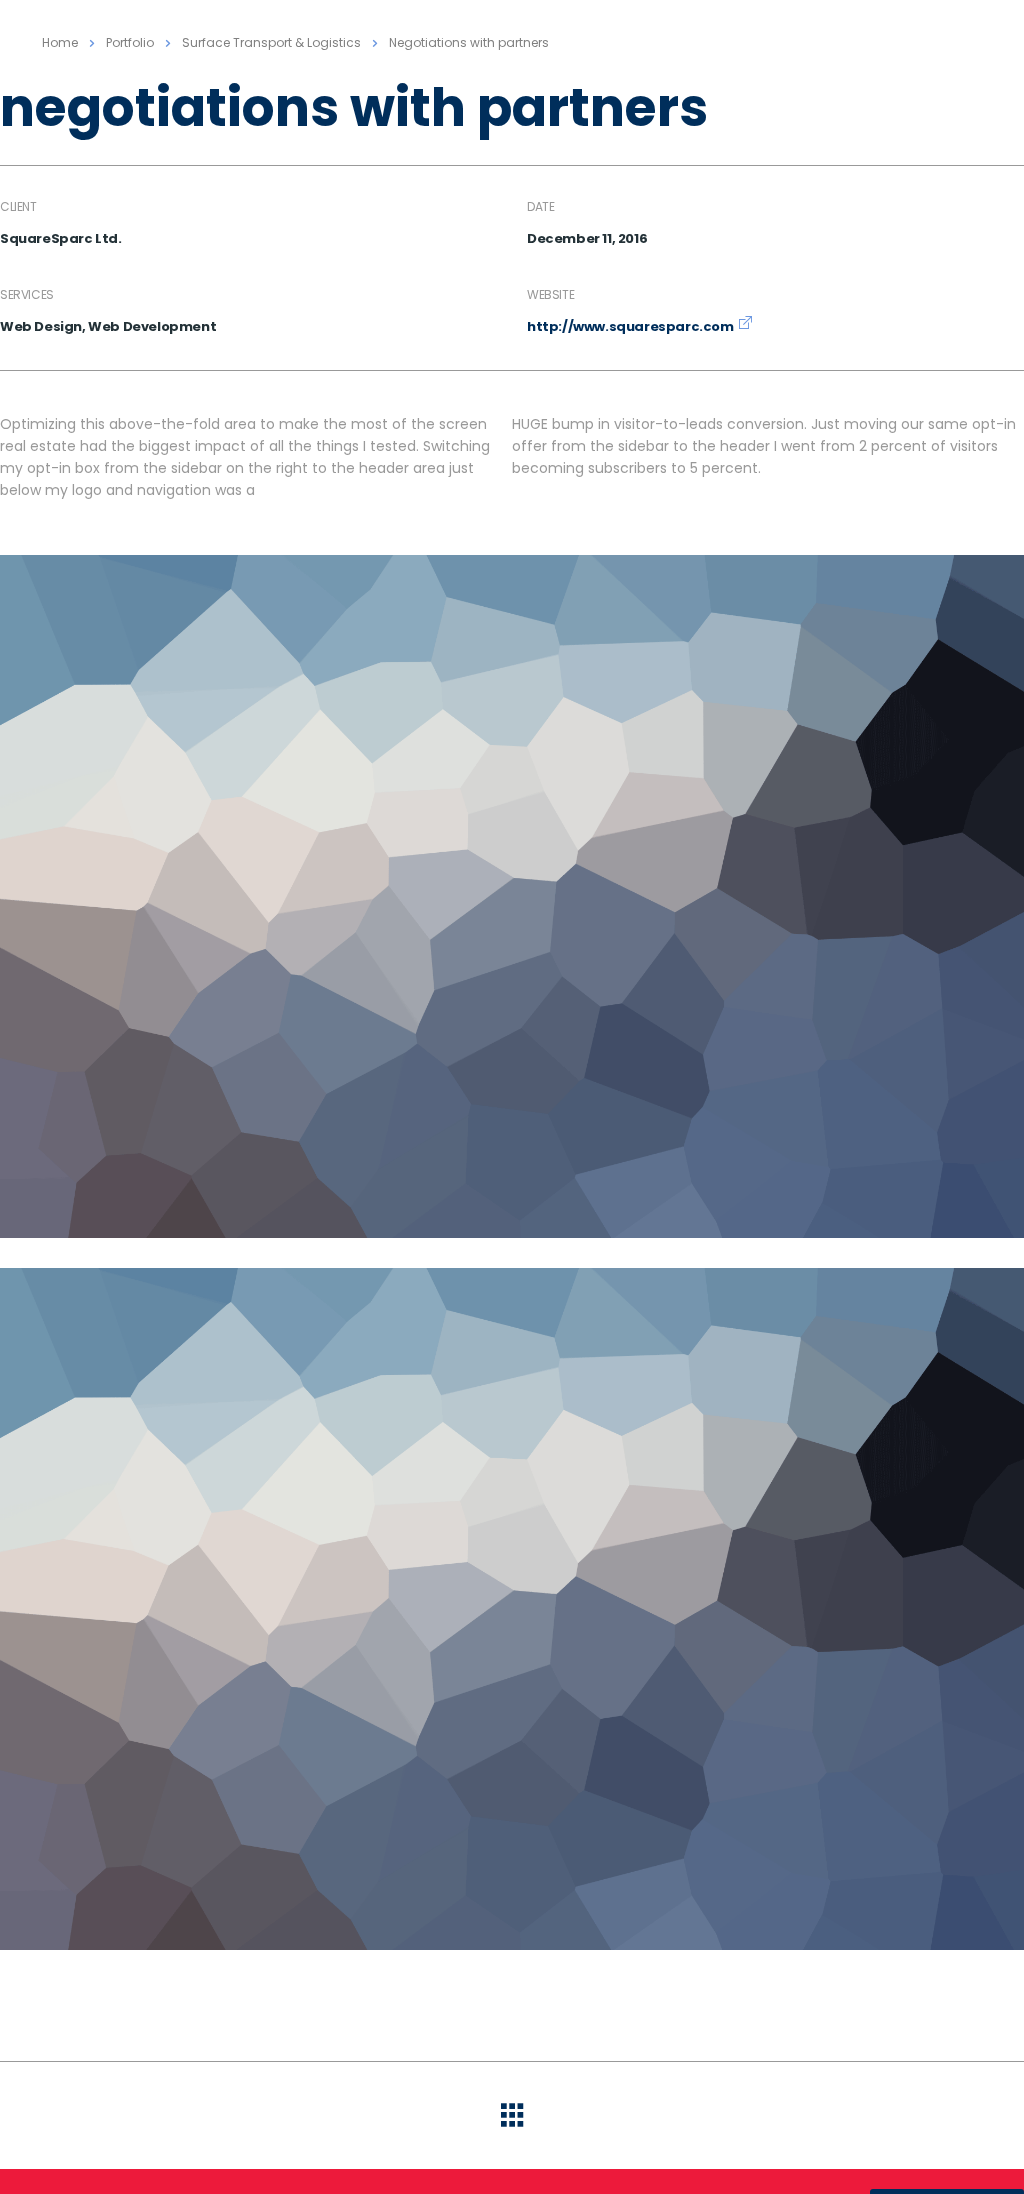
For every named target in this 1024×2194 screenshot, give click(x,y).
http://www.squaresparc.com (630, 326)
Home (60, 42)
